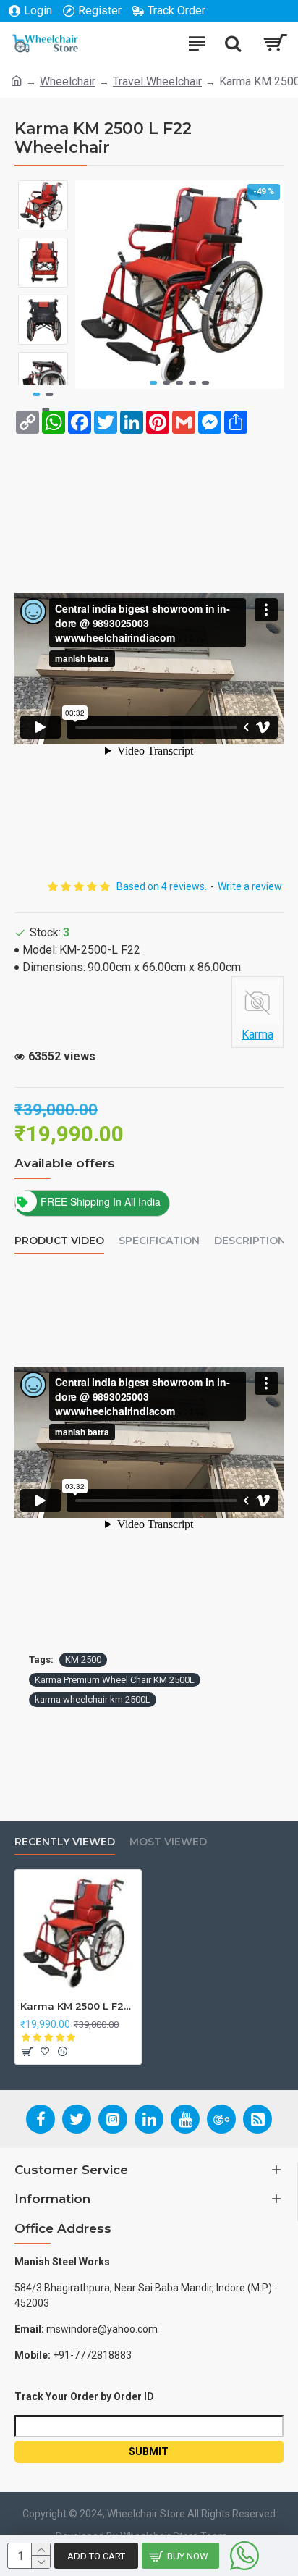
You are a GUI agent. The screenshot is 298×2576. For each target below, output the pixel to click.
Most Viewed (168, 1842)
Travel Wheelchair (157, 81)
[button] (153, 383)
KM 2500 (83, 1660)
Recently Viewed (65, 1842)
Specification (159, 1241)
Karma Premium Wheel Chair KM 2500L (115, 1680)
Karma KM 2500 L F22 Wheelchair (78, 2006)
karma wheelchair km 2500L (93, 1699)
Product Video (59, 1241)
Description (250, 1241)
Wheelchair (68, 81)
